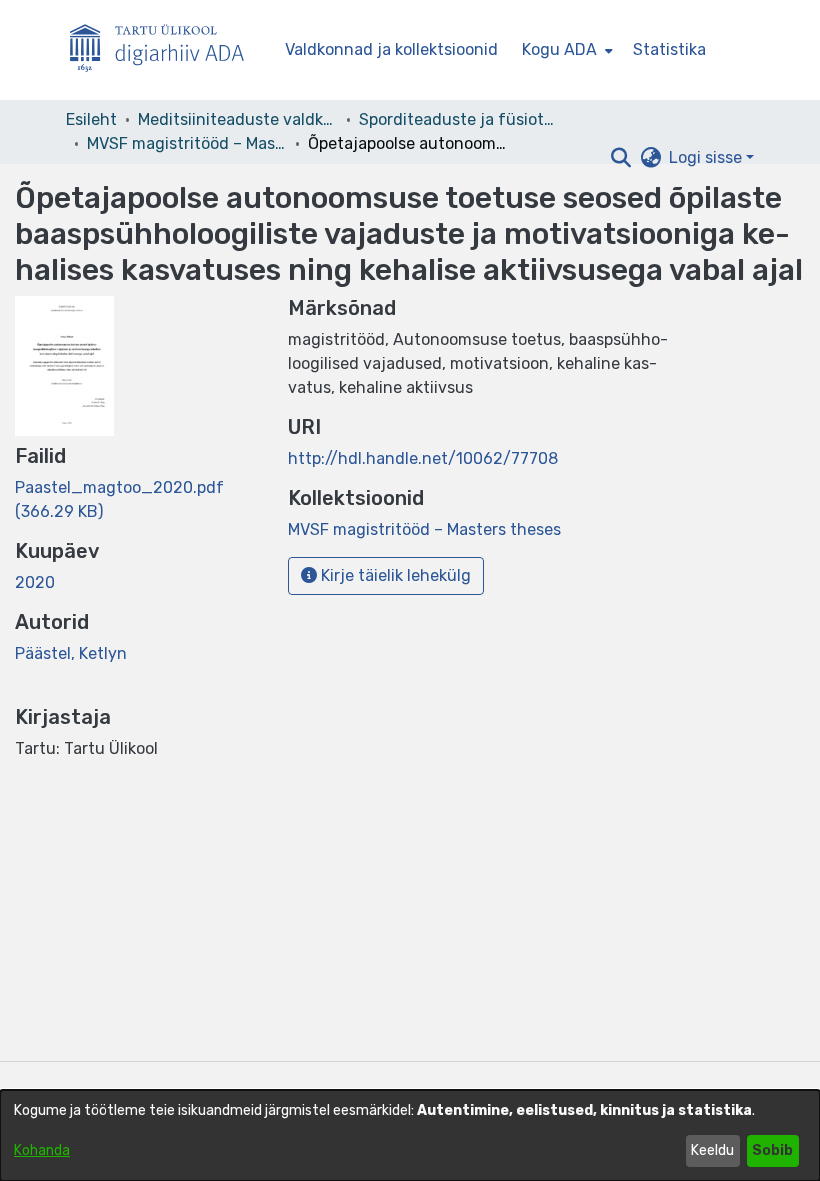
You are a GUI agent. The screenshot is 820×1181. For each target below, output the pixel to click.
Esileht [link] (91, 119)
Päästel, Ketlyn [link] (71, 653)
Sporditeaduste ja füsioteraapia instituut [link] (459, 119)
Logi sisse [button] (707, 157)
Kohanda (42, 1150)
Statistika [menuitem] (669, 49)
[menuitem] (565, 50)
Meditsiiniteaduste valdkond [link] (238, 119)
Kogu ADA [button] (559, 49)
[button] (620, 158)
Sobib (772, 1150)
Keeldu (712, 1150)
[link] (424, 529)
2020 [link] (35, 582)
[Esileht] (165, 50)
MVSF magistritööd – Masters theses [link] (187, 143)
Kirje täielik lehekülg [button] (394, 575)
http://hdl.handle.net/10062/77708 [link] (423, 458)
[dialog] (410, 1135)
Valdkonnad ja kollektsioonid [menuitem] (391, 49)
